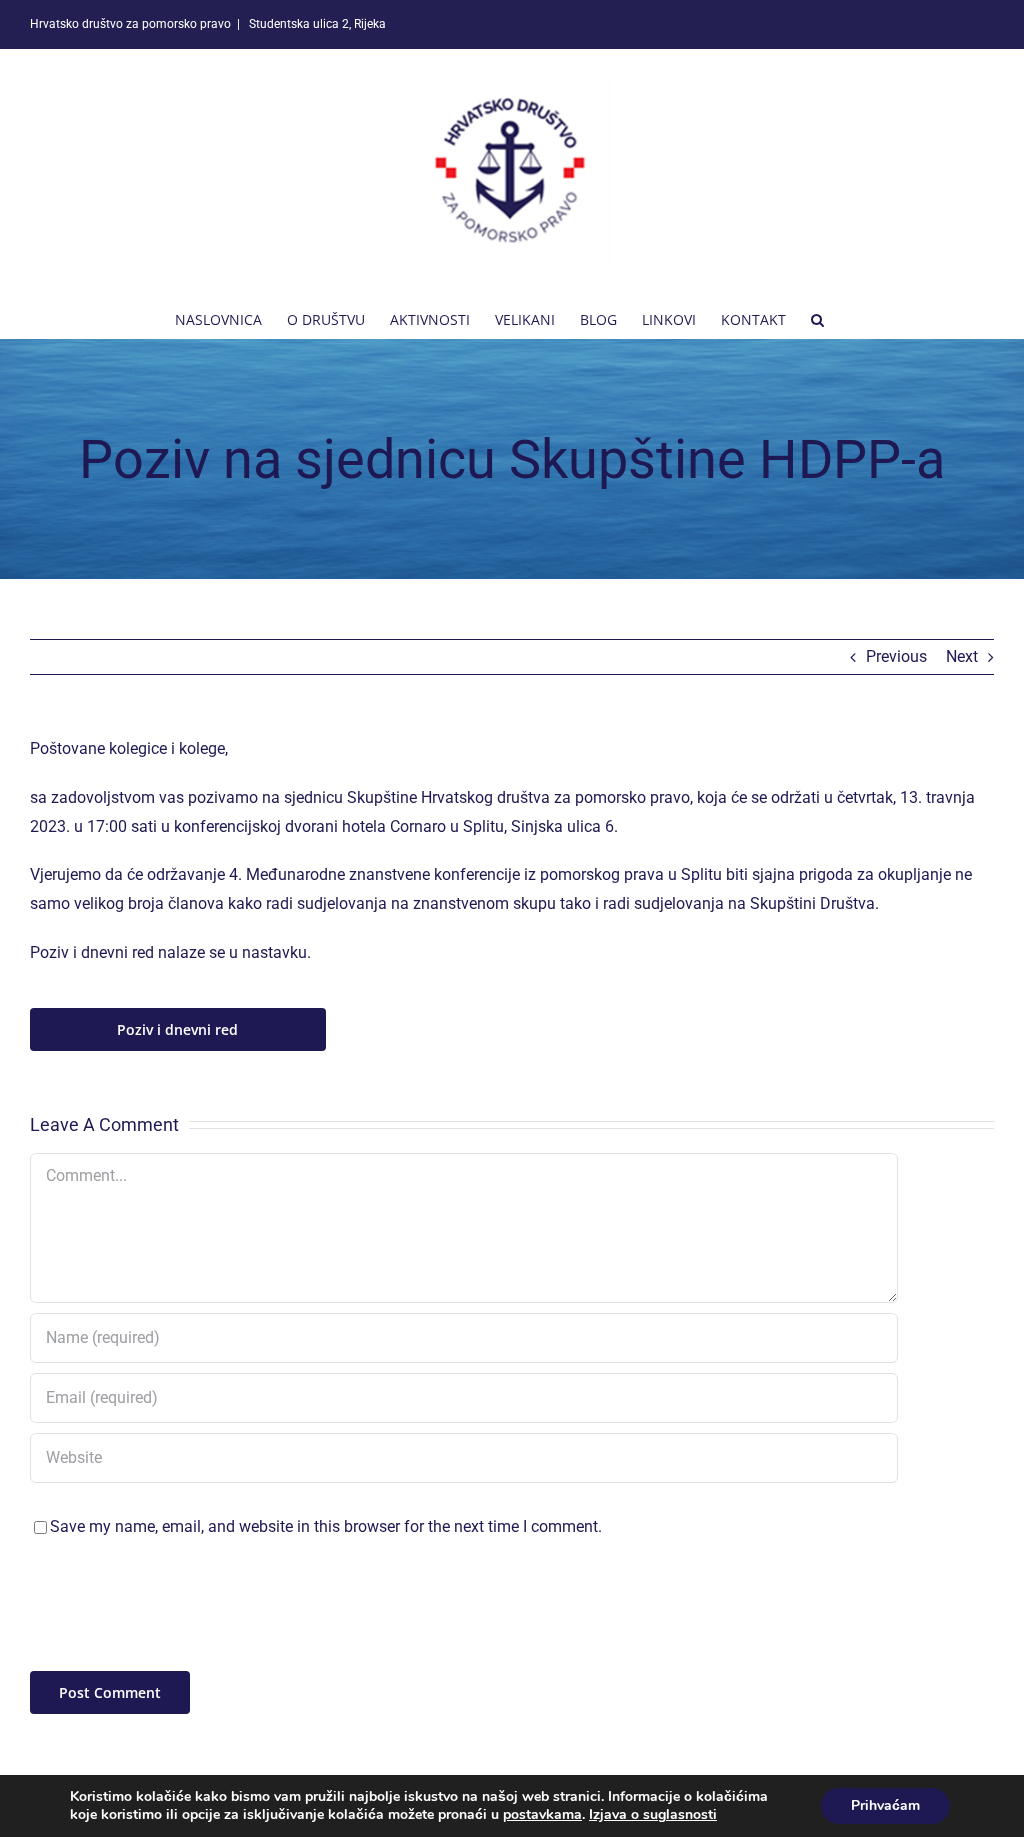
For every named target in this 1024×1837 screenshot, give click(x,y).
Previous (896, 656)
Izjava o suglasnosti (653, 1814)
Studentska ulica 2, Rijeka (316, 24)
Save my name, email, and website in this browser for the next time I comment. (326, 1526)
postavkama (542, 1815)
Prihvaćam (885, 1805)
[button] (817, 318)
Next (962, 656)
